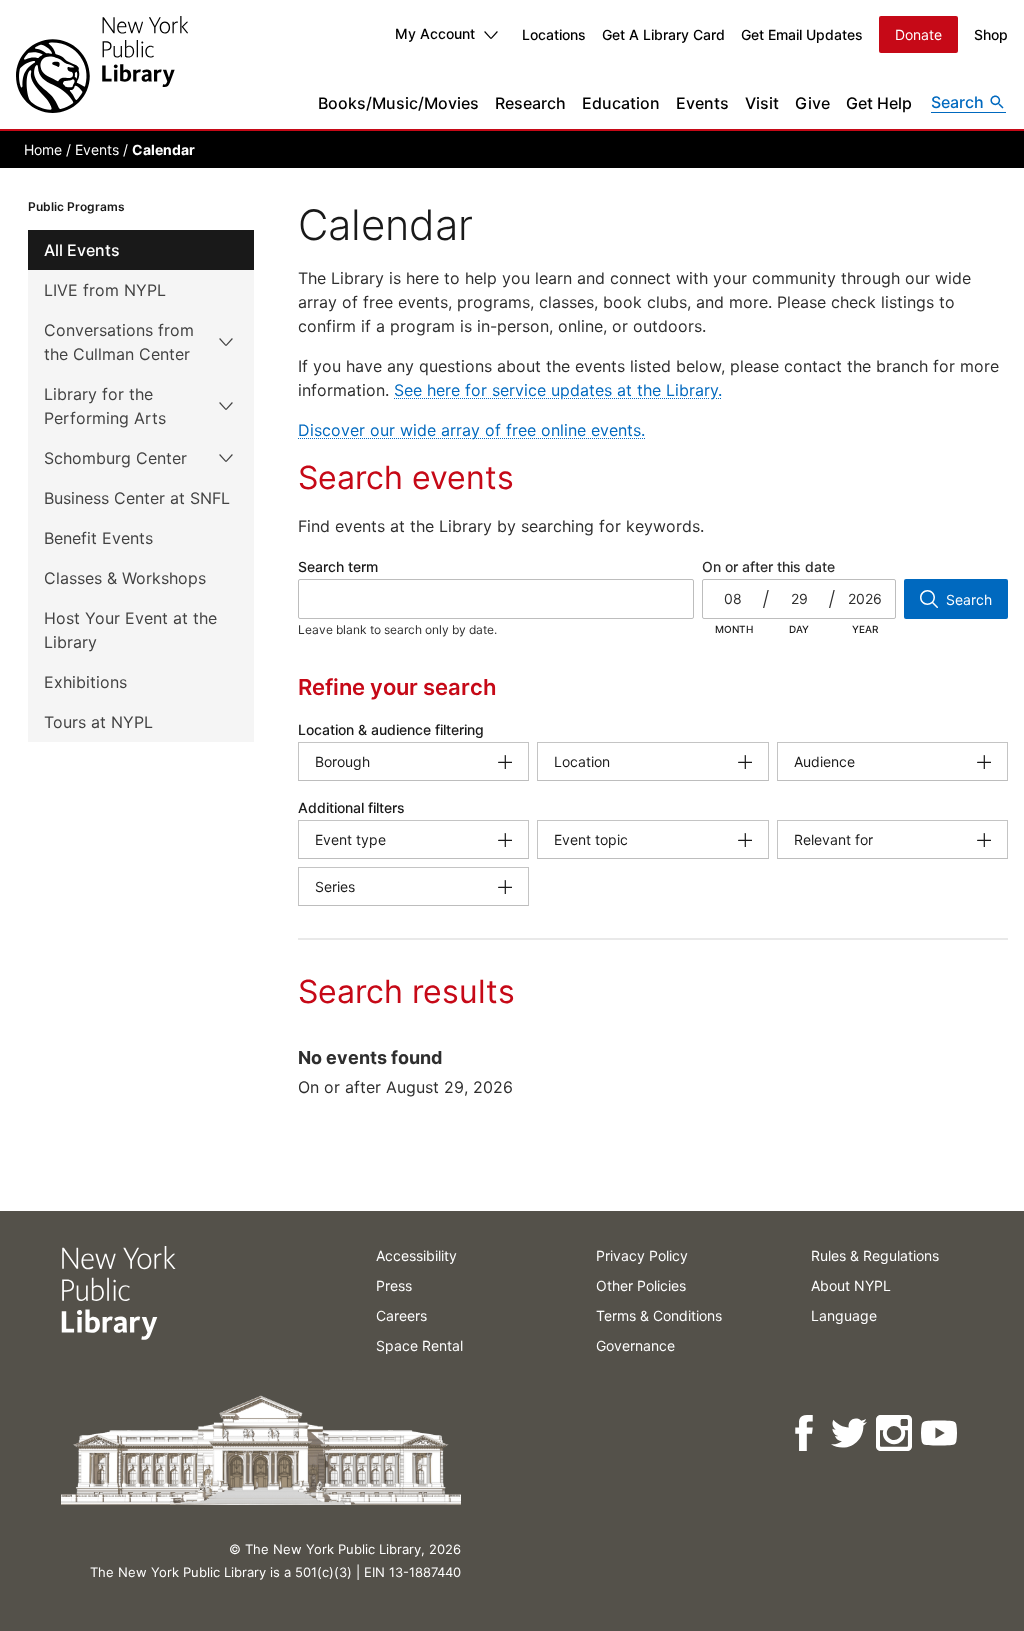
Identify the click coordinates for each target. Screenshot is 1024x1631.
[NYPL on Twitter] (850, 1433)
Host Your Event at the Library (130, 630)
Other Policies (641, 1285)
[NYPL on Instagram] (895, 1433)
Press (394, 1285)
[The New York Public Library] (102, 64)
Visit (762, 103)
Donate (918, 34)
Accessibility (416, 1255)
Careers (401, 1315)
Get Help (879, 103)
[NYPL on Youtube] (940, 1433)
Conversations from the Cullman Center (119, 342)
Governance (635, 1345)
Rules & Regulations (875, 1255)
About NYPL (851, 1285)
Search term (338, 566)
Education (621, 103)
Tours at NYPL (98, 722)
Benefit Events (98, 538)
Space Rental (419, 1345)
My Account (435, 33)
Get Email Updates (802, 34)
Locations (554, 34)
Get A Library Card (663, 34)
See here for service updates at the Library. (558, 390)
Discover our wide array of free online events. (471, 430)
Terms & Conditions (659, 1315)
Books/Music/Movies (398, 103)
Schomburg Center (115, 458)
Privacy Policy (642, 1255)
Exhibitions (85, 682)
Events (702, 103)
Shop (991, 34)
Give (812, 103)
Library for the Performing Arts (105, 406)
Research (530, 103)
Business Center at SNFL (137, 498)
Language (844, 1315)
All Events (82, 250)
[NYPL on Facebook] (805, 1433)
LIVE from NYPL (105, 290)
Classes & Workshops (125, 578)
